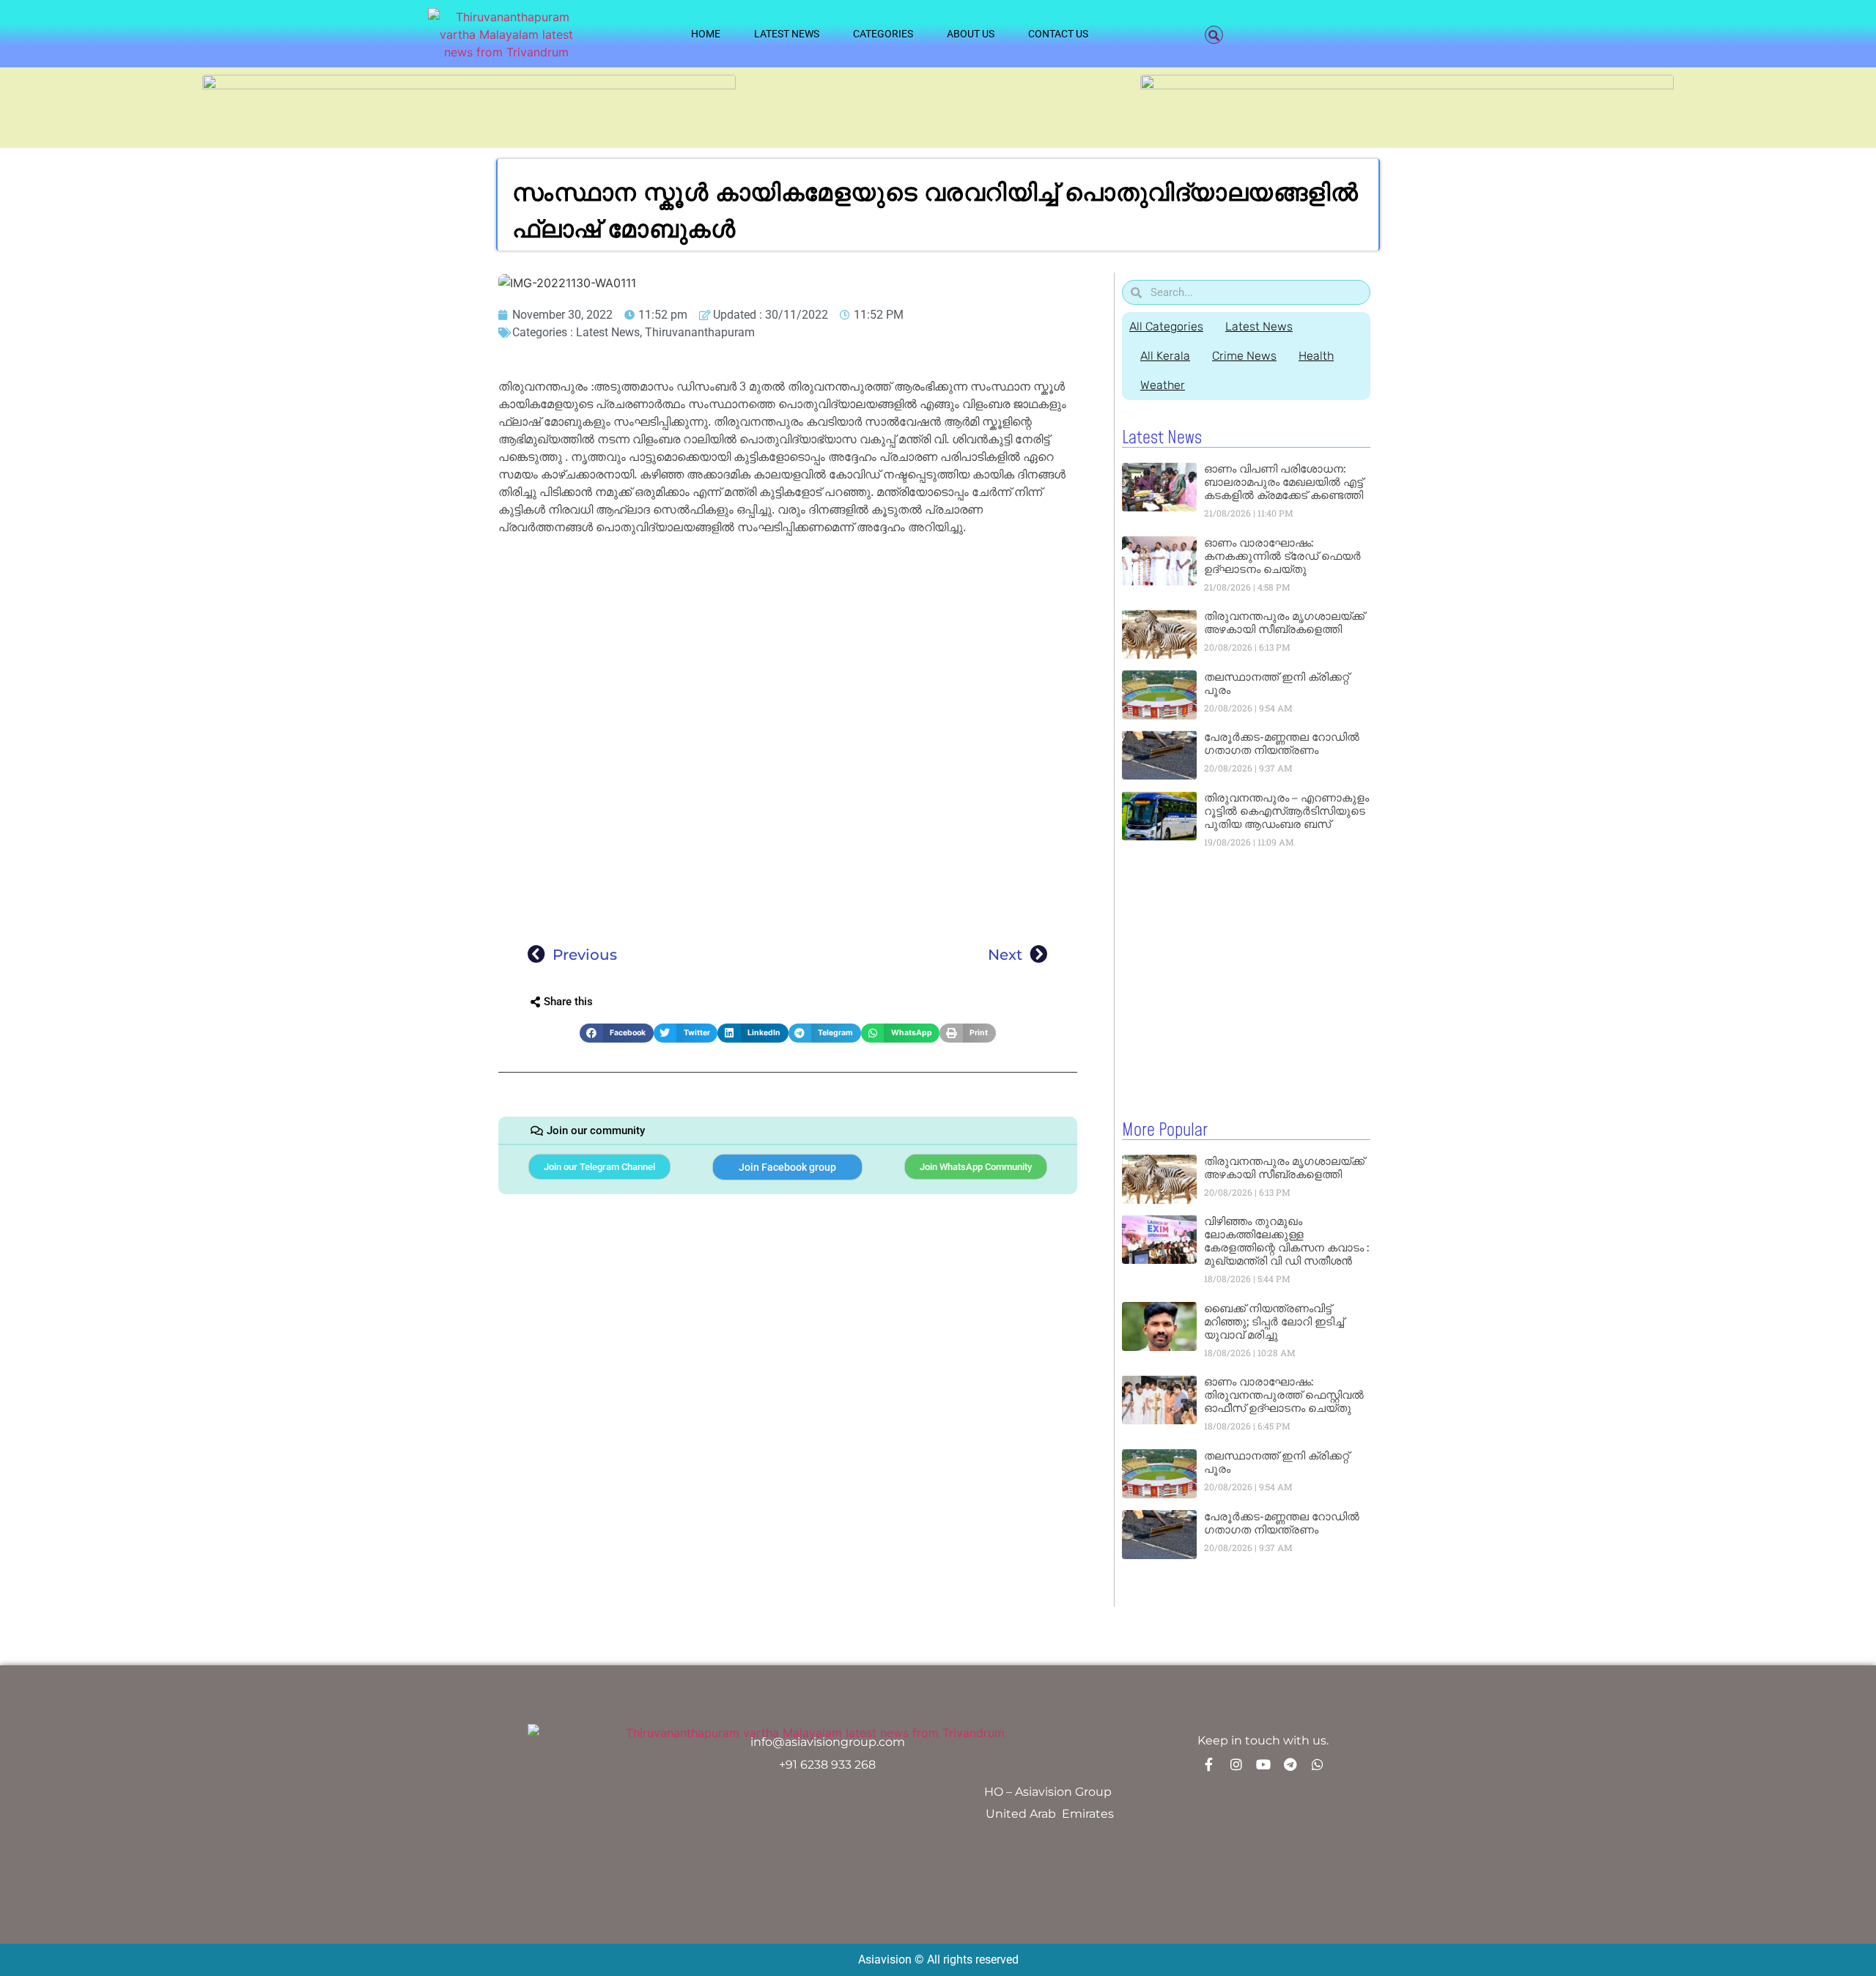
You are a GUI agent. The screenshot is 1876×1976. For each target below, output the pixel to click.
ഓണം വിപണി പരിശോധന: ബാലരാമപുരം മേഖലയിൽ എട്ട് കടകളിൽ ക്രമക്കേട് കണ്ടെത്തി (1284, 482)
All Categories (1166, 326)
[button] (1214, 35)
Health (1316, 356)
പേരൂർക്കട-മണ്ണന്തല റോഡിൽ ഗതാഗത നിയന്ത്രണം (1282, 743)
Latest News (787, 34)
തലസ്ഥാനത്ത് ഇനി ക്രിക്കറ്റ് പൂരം (1277, 683)
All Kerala (1165, 356)
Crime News (1244, 356)
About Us (971, 34)
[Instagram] (1236, 1764)
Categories (883, 34)
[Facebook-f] (1209, 1764)
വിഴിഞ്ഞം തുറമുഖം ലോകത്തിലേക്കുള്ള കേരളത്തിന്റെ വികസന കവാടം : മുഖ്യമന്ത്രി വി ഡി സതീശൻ (1286, 1241)
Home (706, 34)
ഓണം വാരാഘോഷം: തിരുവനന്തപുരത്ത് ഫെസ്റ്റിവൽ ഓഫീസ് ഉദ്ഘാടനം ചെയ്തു (1284, 1395)
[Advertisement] (788, 649)
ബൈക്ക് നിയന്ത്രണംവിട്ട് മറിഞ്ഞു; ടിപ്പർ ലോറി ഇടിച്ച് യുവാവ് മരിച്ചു (1274, 1321)
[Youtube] (1263, 1764)
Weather (1163, 385)
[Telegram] (1290, 1764)
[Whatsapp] (1318, 1764)
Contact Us (1058, 34)
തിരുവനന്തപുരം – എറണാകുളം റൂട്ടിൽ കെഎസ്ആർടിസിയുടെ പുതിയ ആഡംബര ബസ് (1286, 811)
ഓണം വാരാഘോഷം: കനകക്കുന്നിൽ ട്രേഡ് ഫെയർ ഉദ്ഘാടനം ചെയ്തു (1282, 556)
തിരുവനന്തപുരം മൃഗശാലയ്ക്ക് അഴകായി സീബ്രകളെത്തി (1284, 622)
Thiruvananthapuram (700, 332)
